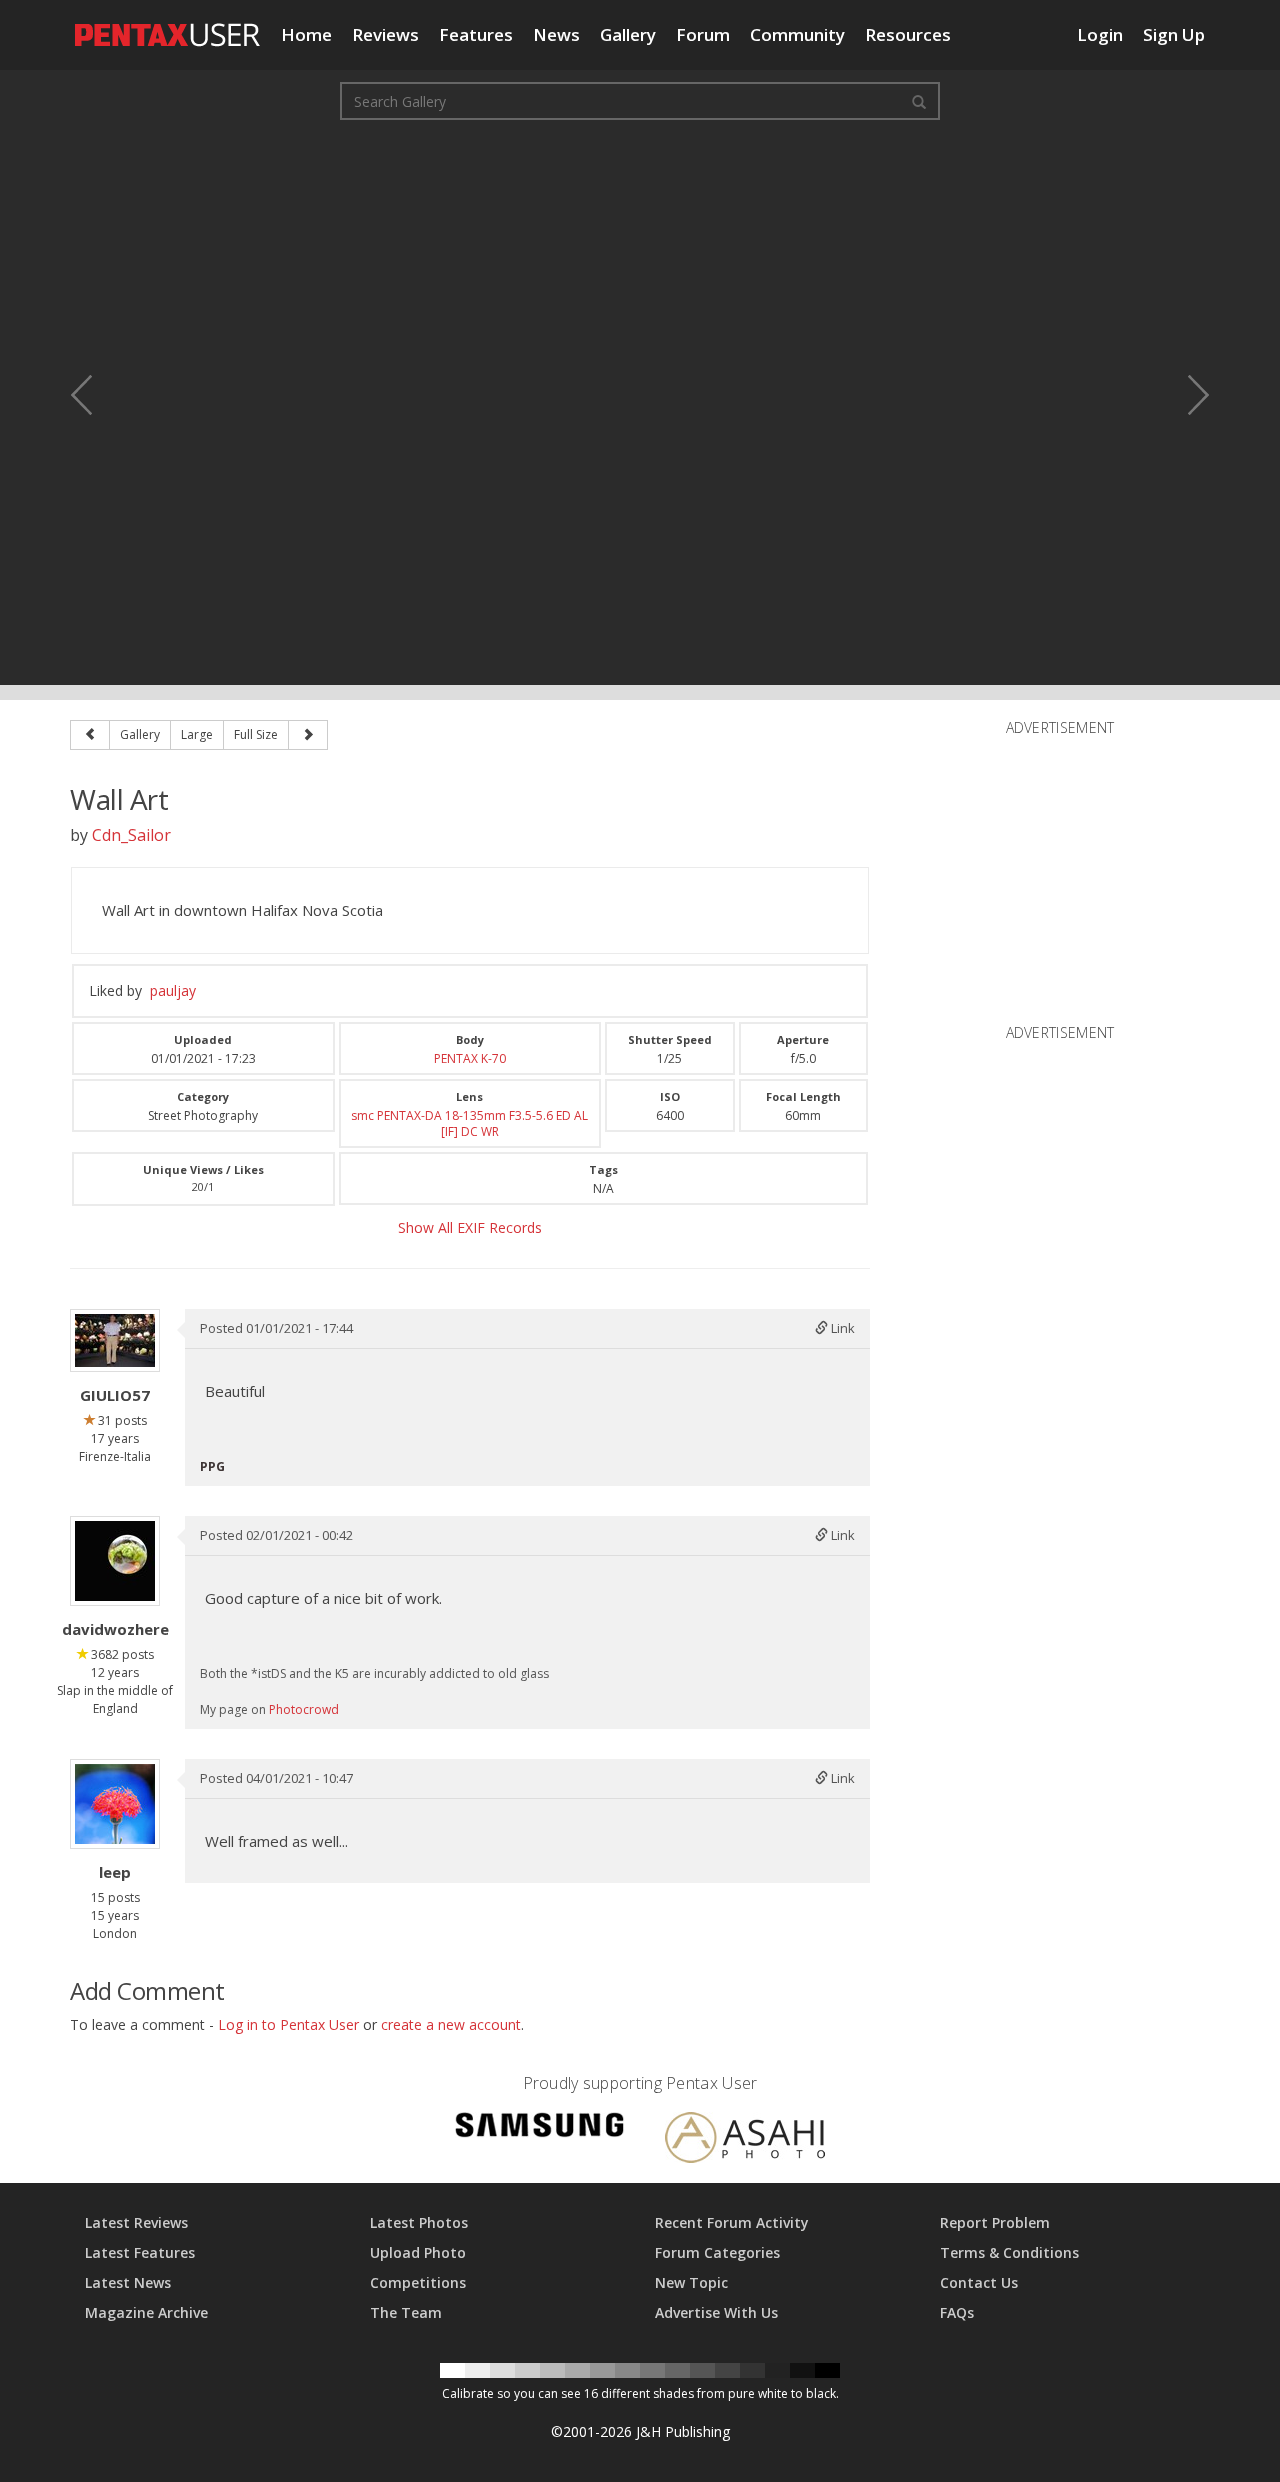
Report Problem (995, 2222)
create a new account (451, 2024)
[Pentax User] (168, 25)
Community (797, 34)
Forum (703, 34)
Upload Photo (418, 2252)
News (556, 34)
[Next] (308, 735)
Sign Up (1174, 34)
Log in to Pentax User (288, 2024)
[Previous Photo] (95, 395)
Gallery (628, 34)
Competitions (418, 2282)
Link (841, 1328)
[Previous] (90, 735)
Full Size (256, 734)
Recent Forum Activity (732, 2222)
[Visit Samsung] (540, 2128)
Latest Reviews (136, 2222)
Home (306, 34)
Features (476, 34)
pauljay (173, 990)
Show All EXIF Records (470, 1227)
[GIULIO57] (115, 1340)
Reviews (385, 34)
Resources (908, 34)
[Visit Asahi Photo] (745, 2141)
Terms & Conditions (1009, 2252)
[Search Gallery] (919, 101)
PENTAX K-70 (470, 1058)
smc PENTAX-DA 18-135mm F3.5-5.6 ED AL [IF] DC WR (469, 1123)
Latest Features (140, 2252)
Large (197, 734)
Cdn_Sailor (131, 835)
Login (1100, 34)
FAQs (957, 2312)
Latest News (128, 2282)
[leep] (115, 1804)
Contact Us (979, 2282)
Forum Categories (717, 2252)
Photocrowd (304, 1709)
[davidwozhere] (115, 1561)
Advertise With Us (716, 2312)
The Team (406, 2312)
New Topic (691, 2282)
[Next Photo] (1185, 395)
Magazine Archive (146, 2312)
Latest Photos (419, 2222)
